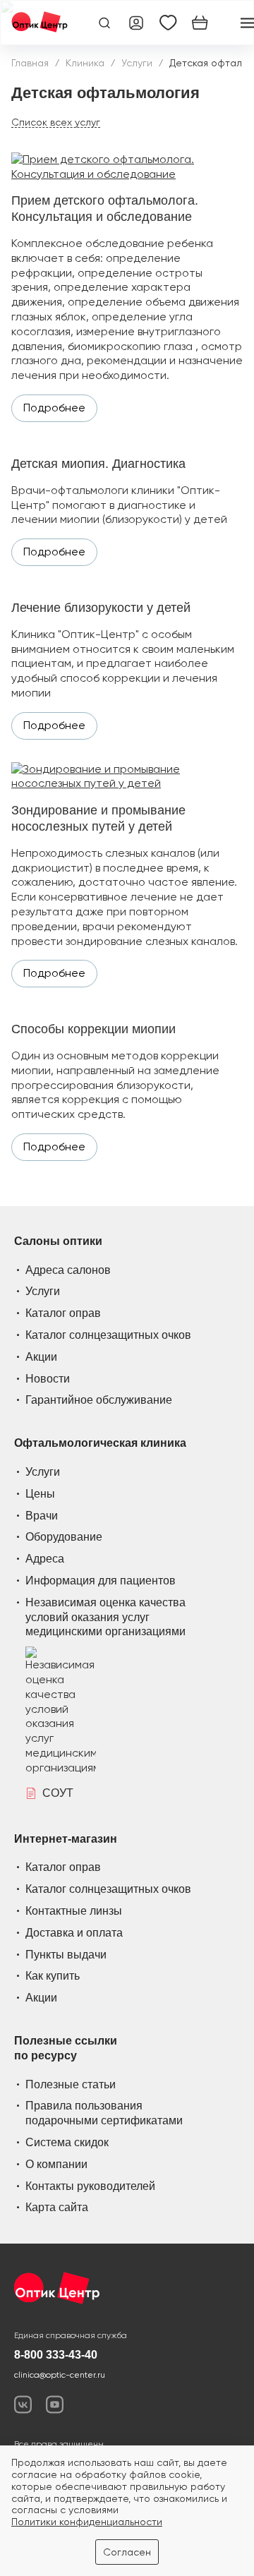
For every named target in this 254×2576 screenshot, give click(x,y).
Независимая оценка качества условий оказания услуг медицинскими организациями (105, 1617)
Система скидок (67, 2142)
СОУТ (58, 1793)
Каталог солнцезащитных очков (108, 1335)
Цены (40, 1494)
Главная (30, 63)
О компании (56, 2164)
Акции (41, 1357)
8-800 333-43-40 (56, 2355)
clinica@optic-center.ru (60, 2375)
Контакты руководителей (90, 2186)
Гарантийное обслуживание (99, 1400)
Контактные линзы (74, 1911)
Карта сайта (57, 2207)
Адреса (45, 1559)
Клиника (85, 63)
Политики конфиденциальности (87, 2522)
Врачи (42, 1516)
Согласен (127, 2552)
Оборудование (64, 1537)
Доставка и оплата (74, 1933)
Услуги (137, 63)
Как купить (53, 1976)
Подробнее (54, 408)
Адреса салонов (68, 1270)
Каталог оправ (63, 1313)
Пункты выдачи (66, 1955)
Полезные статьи (71, 2084)
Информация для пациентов (101, 1581)
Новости (48, 1379)
